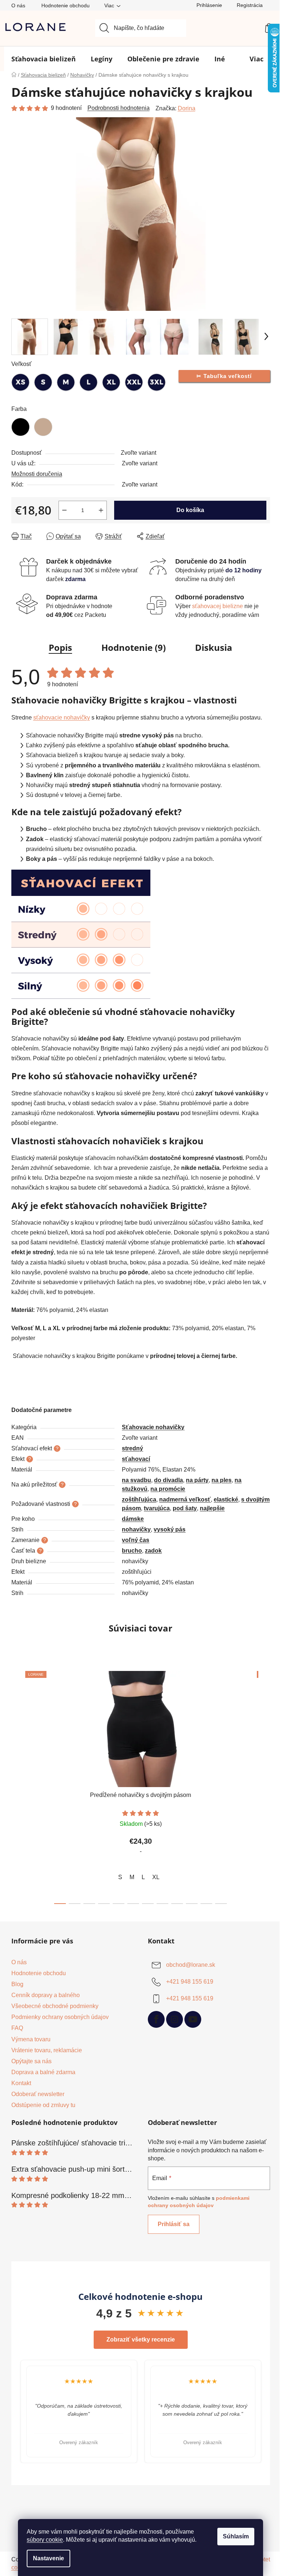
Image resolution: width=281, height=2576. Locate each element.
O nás (18, 5)
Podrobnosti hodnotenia (119, 108)
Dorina (187, 108)
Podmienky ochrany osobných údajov (60, 2017)
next (264, 1785)
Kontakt (21, 2083)
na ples (222, 1480)
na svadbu (136, 1480)
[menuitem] (44, 59)
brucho (132, 1551)
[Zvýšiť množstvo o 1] (101, 510)
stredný (132, 1448)
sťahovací (136, 1459)
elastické (226, 1499)
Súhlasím (236, 2536)
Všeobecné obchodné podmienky (55, 2006)
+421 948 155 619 (190, 1982)
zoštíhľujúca (139, 1499)
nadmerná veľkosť (185, 1499)
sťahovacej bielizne (218, 606)
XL (156, 1877)
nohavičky (136, 1529)
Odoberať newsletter (38, 2094)
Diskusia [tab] (214, 647)
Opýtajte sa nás (31, 2061)
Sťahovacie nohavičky (153, 1427)
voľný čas (136, 1540)
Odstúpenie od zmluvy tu (43, 2105)
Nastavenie (48, 2558)
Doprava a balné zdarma (43, 2072)
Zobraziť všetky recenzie (141, 2340)
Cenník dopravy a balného (46, 1995)
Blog (17, 1984)
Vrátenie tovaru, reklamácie (47, 2050)
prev (17, 1785)
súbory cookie (45, 2540)
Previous (11, 2412)
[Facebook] (156, 2019)
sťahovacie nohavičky (62, 718)
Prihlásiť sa (174, 2224)
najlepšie (212, 1508)
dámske (133, 1519)
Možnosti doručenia (37, 474)
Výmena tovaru (31, 2039)
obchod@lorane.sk (191, 1965)
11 (221, 1904)
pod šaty (185, 1508)
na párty (197, 1480)
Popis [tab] (60, 647)
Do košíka (190, 510)
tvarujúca (157, 1508)
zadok (153, 1551)
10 (206, 1904)
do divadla (168, 1480)
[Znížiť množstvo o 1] (64, 510)
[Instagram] (175, 2019)
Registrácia (250, 5)
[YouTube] (193, 2019)
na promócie (168, 1489)
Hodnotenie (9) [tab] (134, 647)
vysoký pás (170, 1529)
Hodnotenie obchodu (65, 5)
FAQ (17, 2028)
